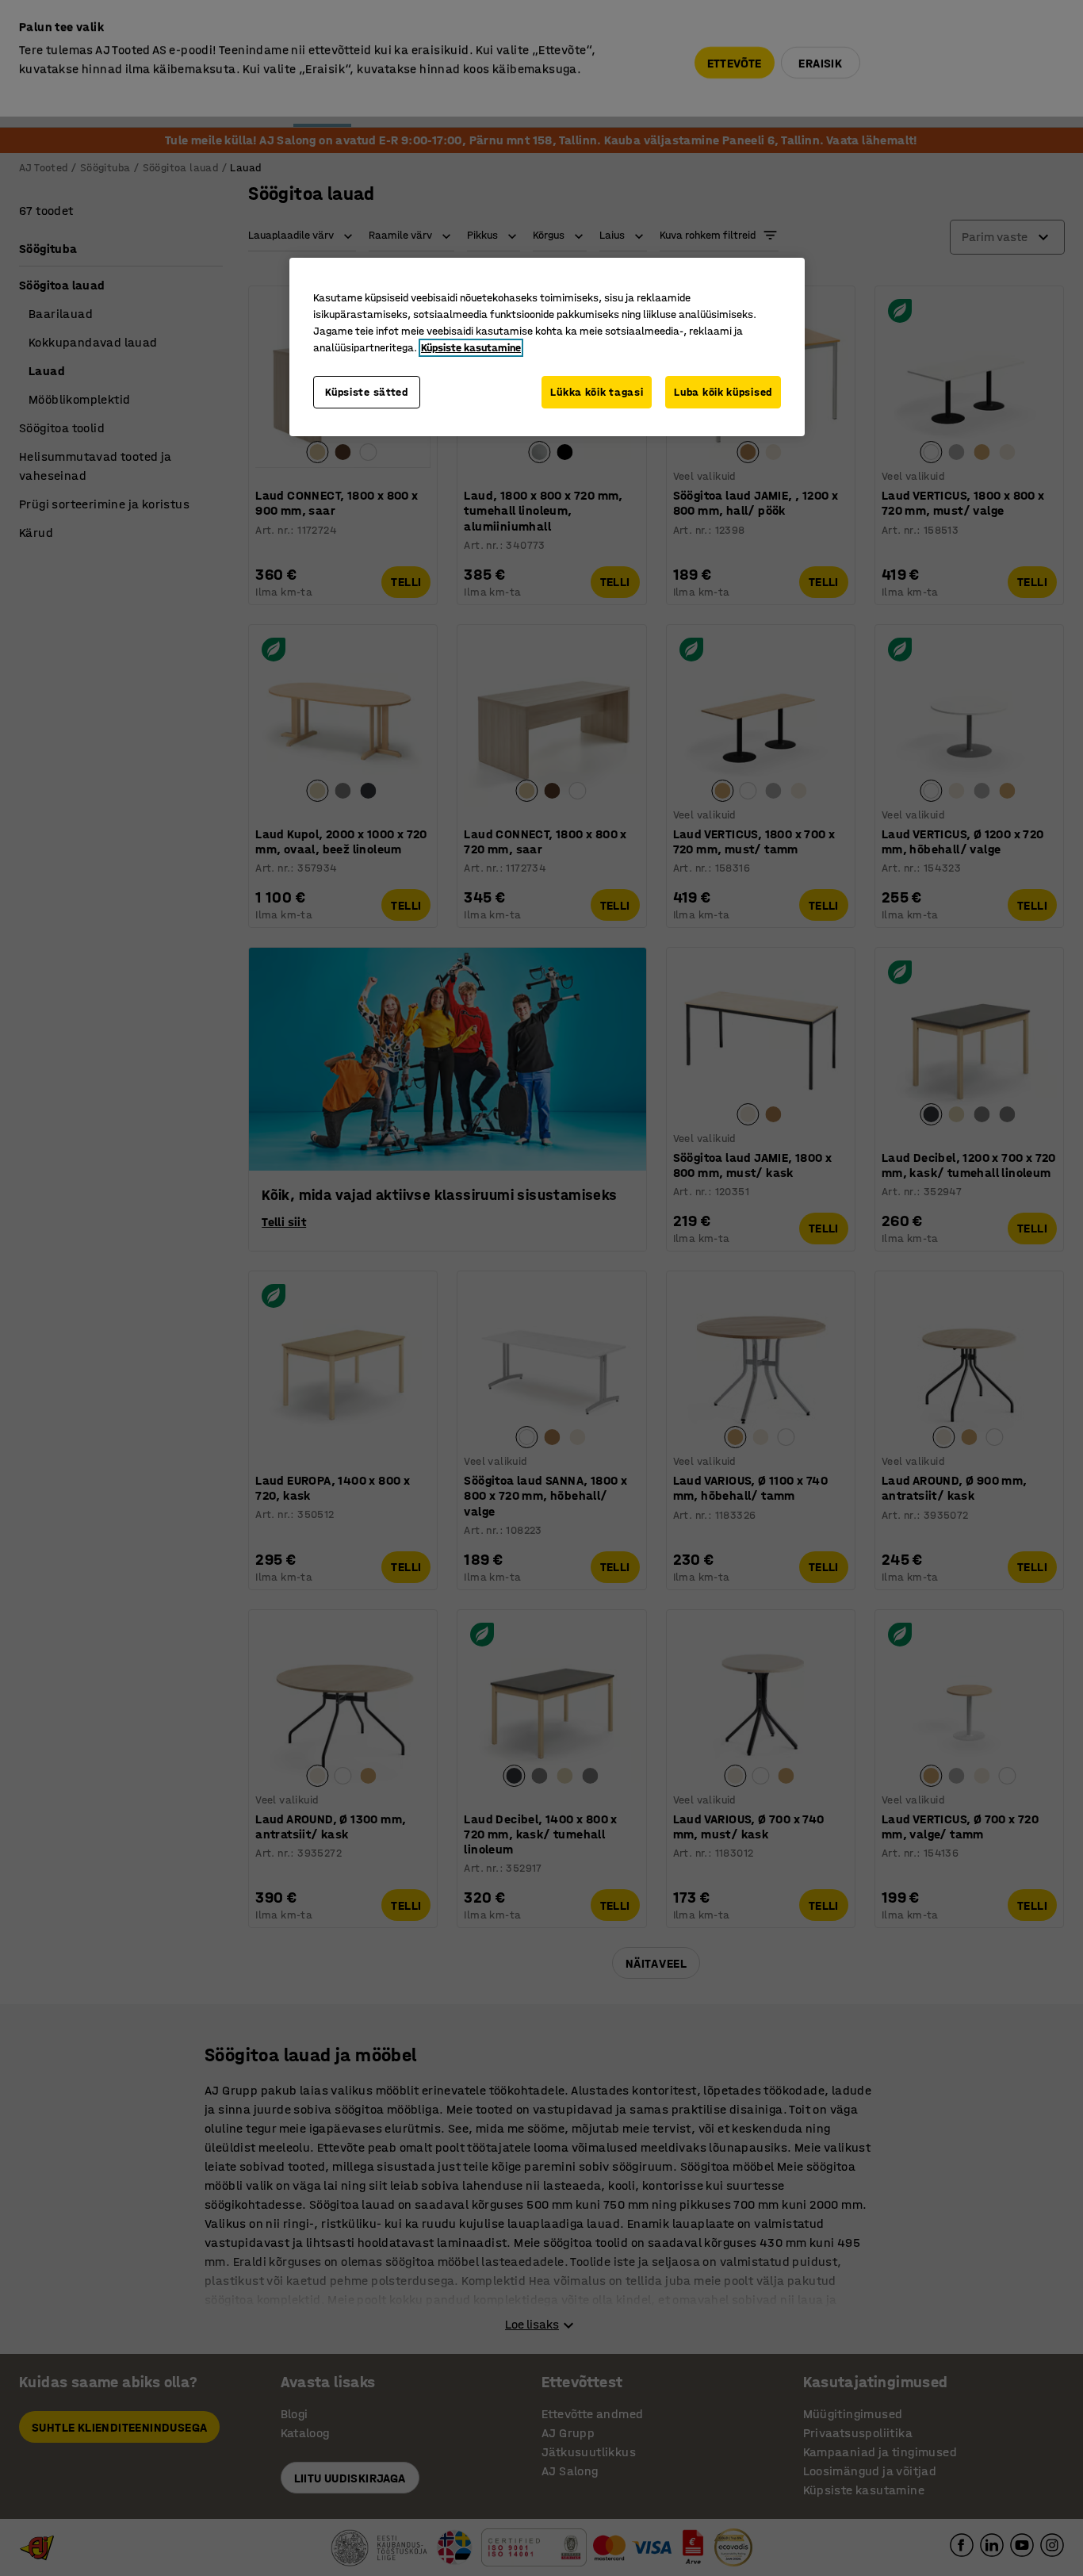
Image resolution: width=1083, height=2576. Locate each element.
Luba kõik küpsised (723, 392)
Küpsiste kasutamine (471, 348)
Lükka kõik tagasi (597, 392)
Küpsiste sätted (367, 392)
